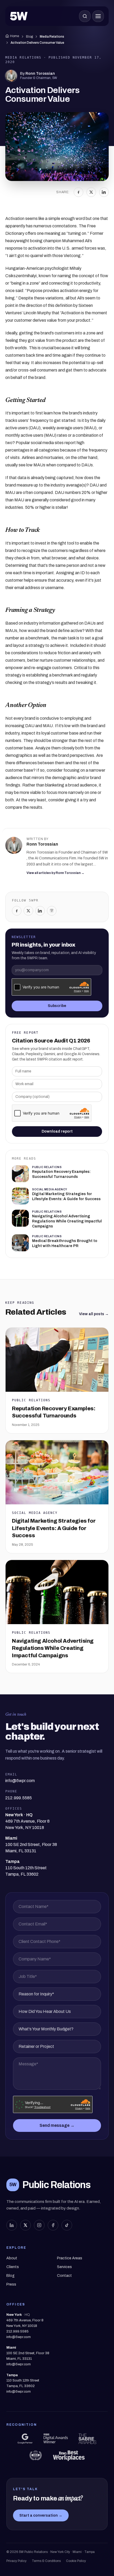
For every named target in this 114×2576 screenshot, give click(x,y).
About (12, 2258)
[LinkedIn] (104, 192)
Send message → (57, 2125)
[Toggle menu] (98, 16)
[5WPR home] (19, 16)
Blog (29, 37)
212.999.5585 (17, 2331)
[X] (91, 192)
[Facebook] (78, 192)
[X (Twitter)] (25, 2225)
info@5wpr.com (19, 2337)
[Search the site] (85, 16)
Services (64, 2267)
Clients (13, 2267)
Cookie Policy (76, 2561)
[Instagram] (52, 911)
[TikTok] (67, 2225)
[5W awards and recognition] (25, 2439)
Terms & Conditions (46, 2561)
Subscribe (57, 1006)
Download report (57, 1131)
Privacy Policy (16, 2561)
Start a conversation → (41, 2515)
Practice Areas (70, 2258)
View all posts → (94, 1314)
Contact (64, 2276)
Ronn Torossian (40, 74)
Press (11, 2284)
